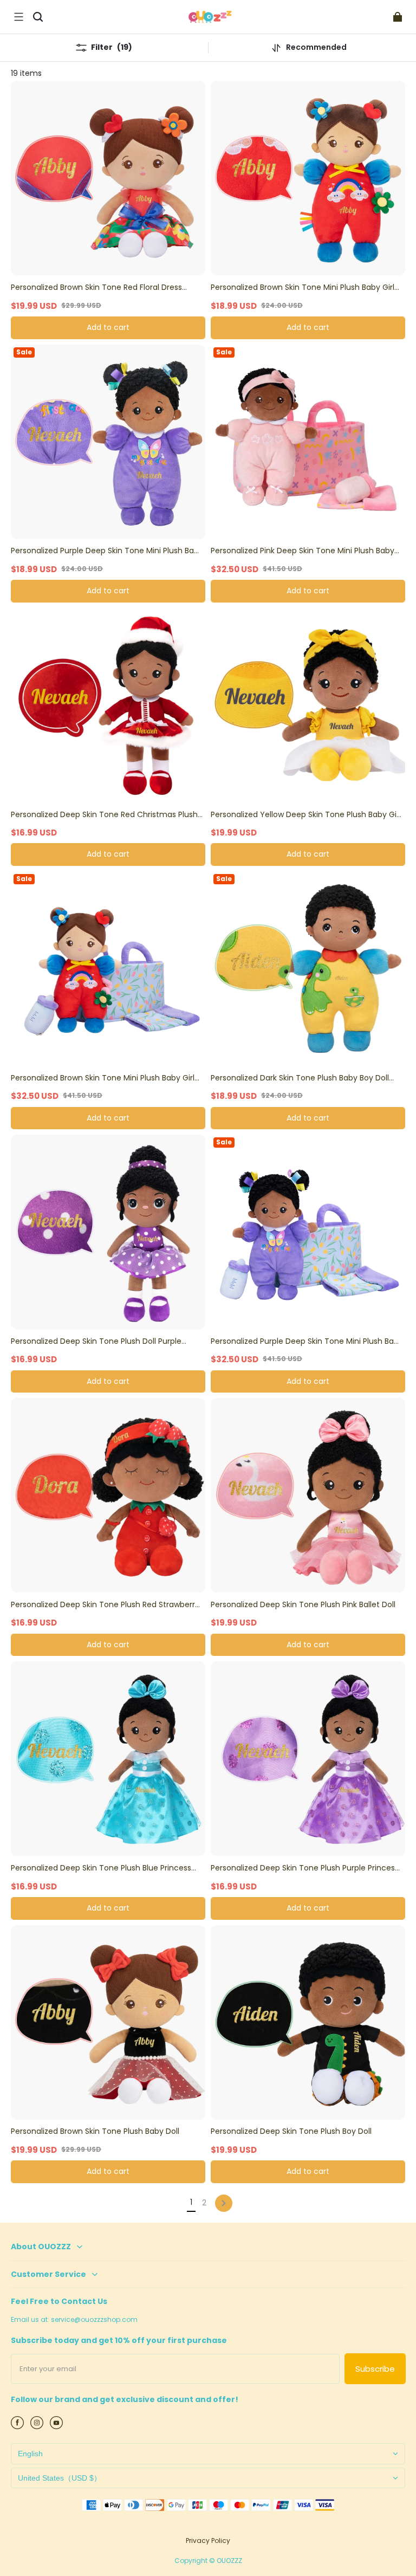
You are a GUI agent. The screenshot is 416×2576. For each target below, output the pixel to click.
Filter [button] (112, 47)
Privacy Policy (208, 2541)
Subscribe (375, 2369)
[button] (18, 17)
